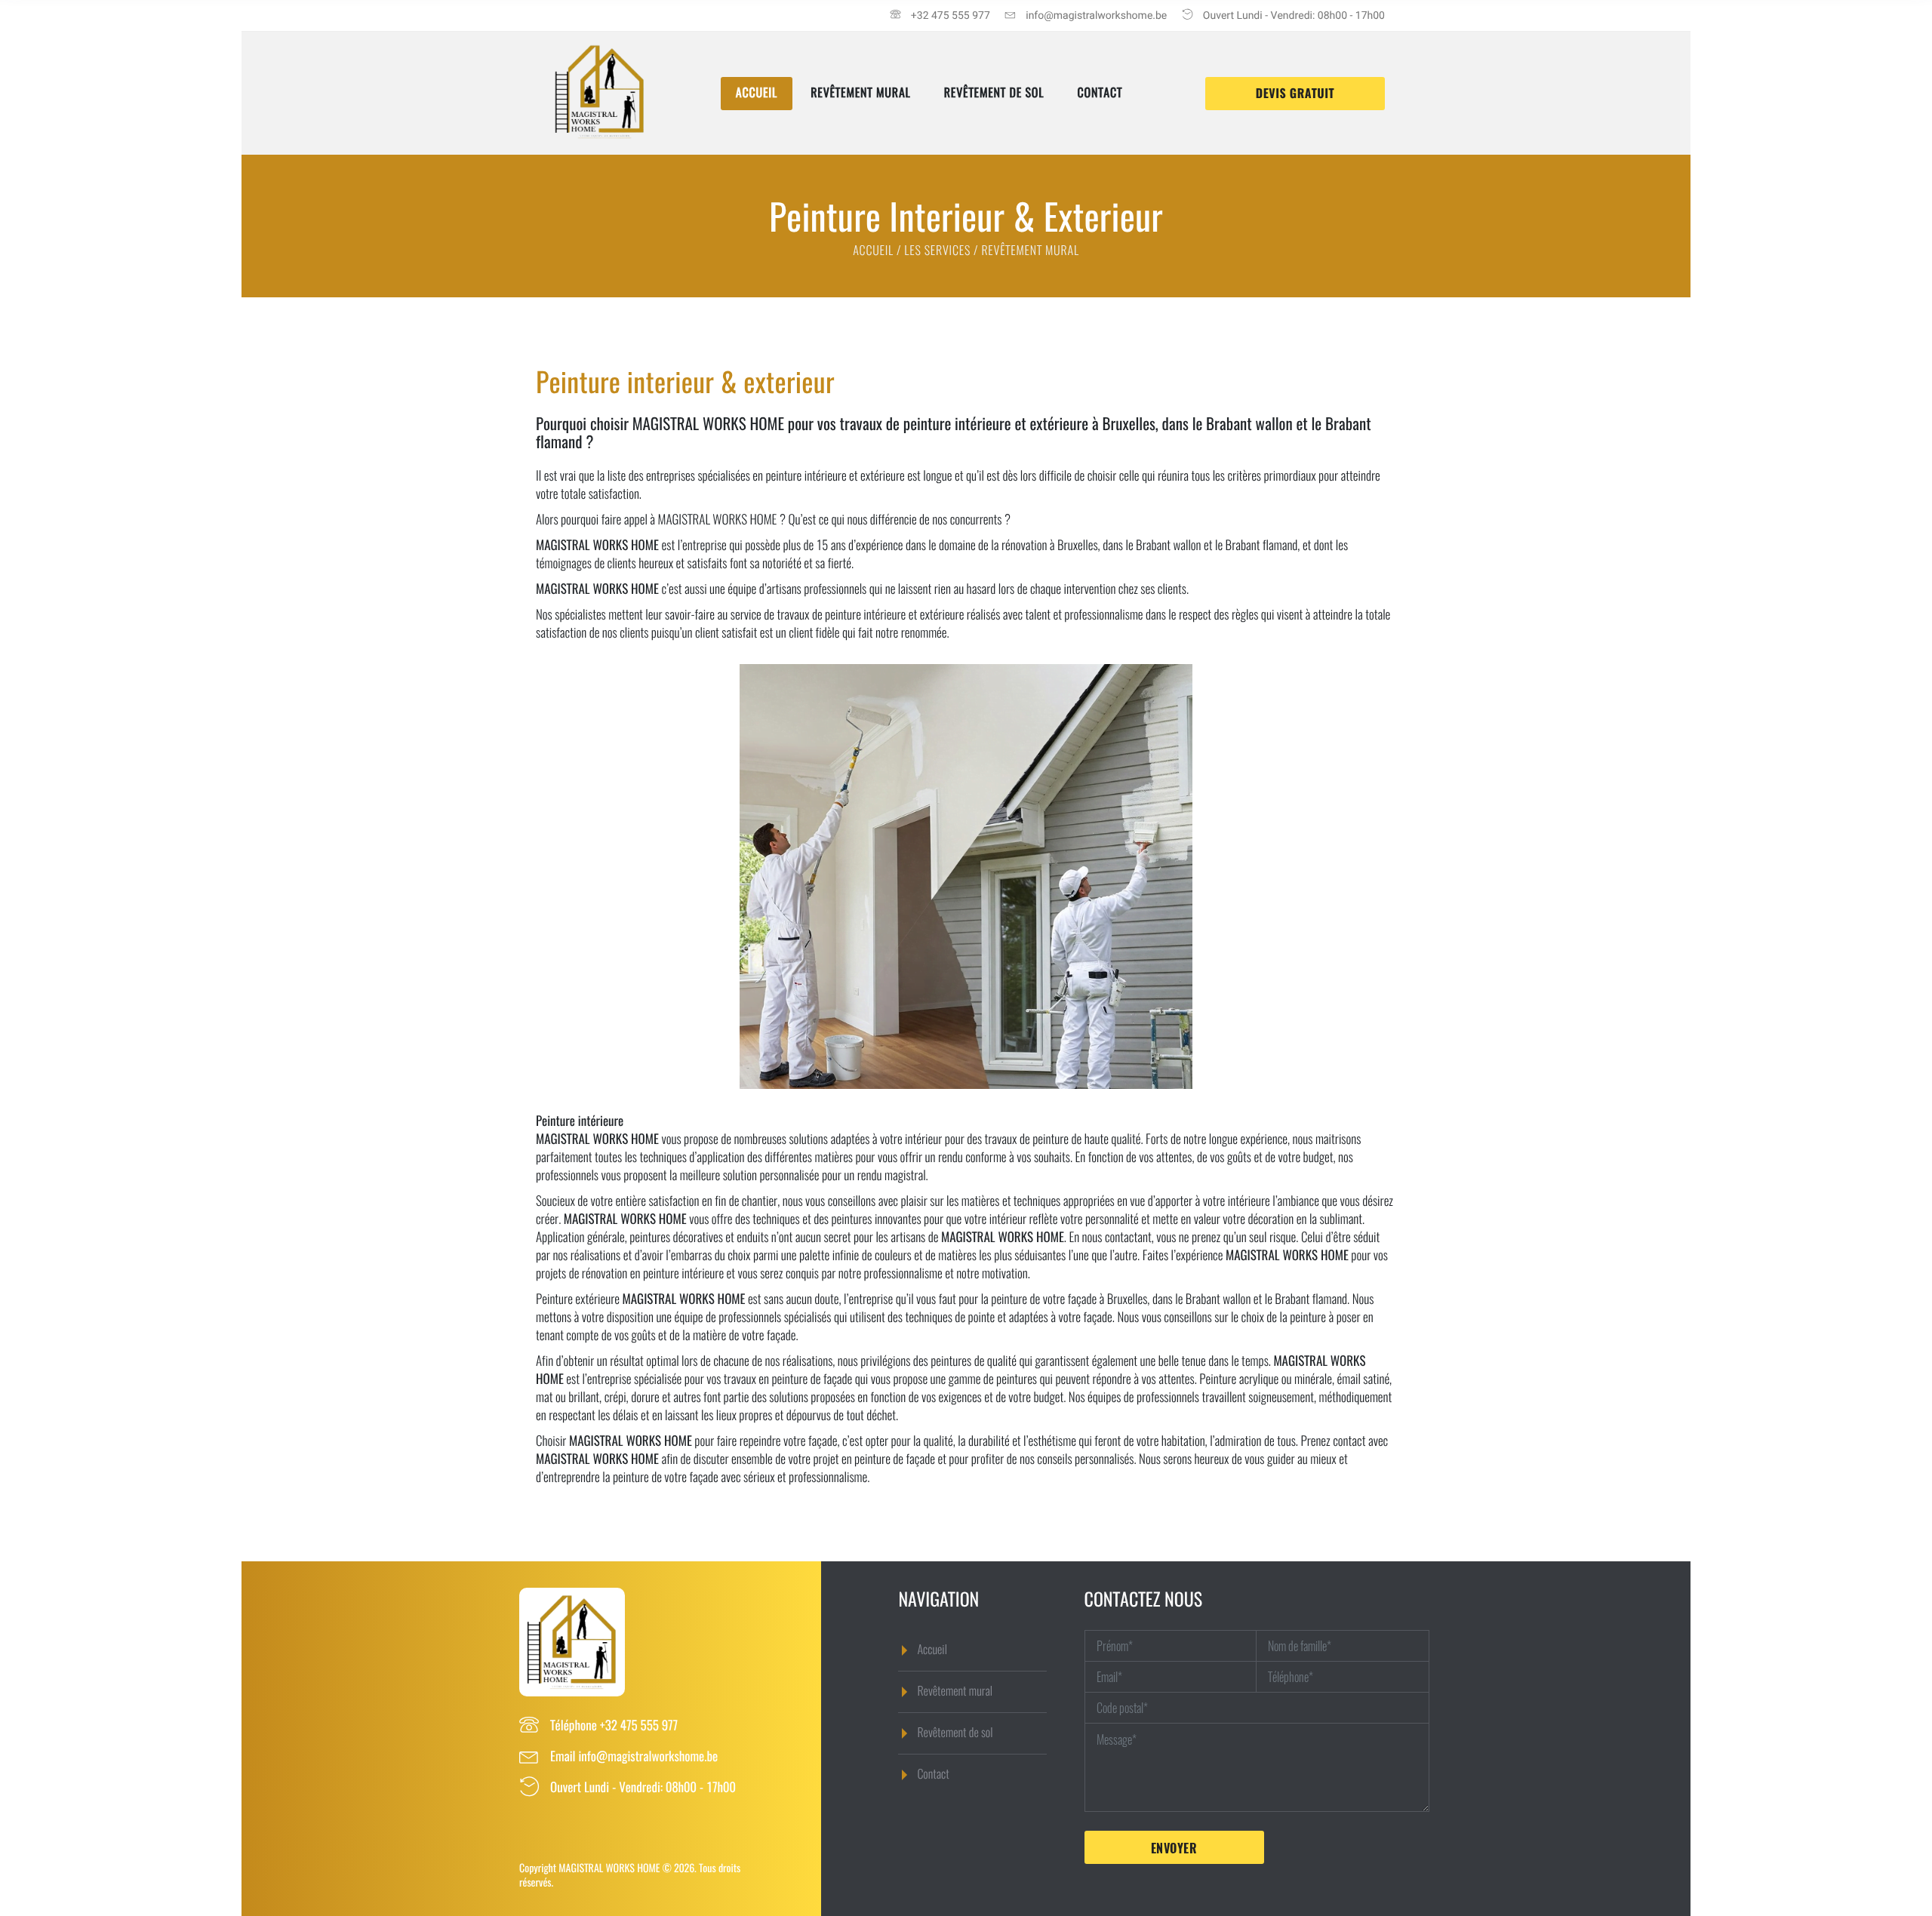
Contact (1100, 93)
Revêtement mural (861, 93)
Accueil (757, 93)
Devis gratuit (1295, 94)
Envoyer (1174, 1848)
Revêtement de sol (994, 93)
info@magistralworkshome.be (648, 1756)
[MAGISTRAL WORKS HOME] (600, 142)
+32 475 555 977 (639, 1725)
